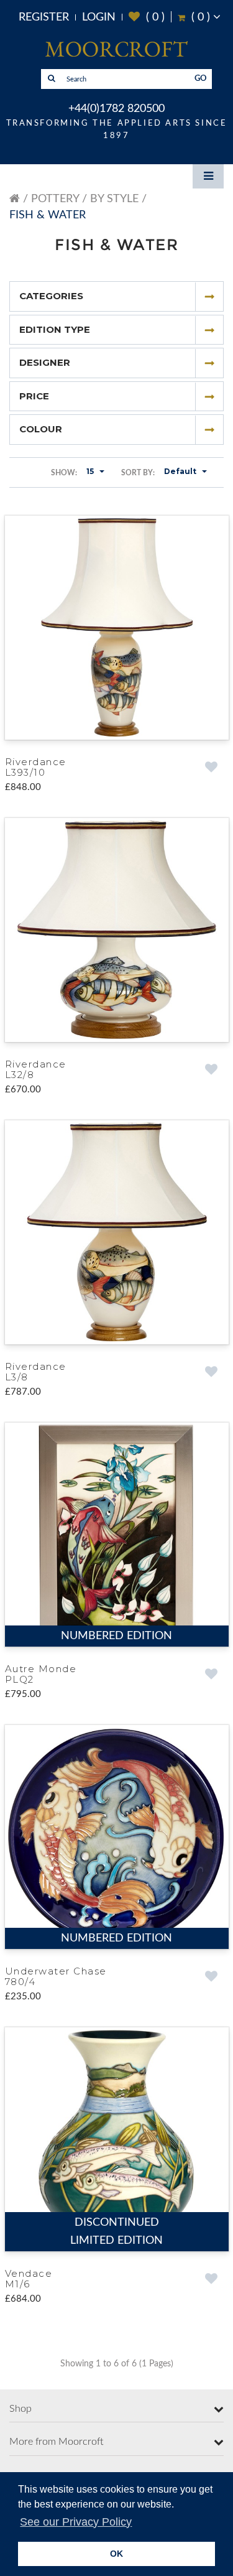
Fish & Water (48, 215)
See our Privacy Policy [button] (76, 2522)
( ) (147, 17)
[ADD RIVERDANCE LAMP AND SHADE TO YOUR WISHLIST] (212, 768)
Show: (64, 473)
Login (99, 17)
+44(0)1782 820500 (116, 109)
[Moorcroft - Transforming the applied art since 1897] (116, 49)
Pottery (55, 199)
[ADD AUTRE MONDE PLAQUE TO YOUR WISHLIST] (212, 1679)
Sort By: (138, 473)
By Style (114, 199)
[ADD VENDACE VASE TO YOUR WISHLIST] (212, 2286)
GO (201, 79)
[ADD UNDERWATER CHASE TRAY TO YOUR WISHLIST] (212, 1982)
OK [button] (116, 2554)
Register (44, 17)
